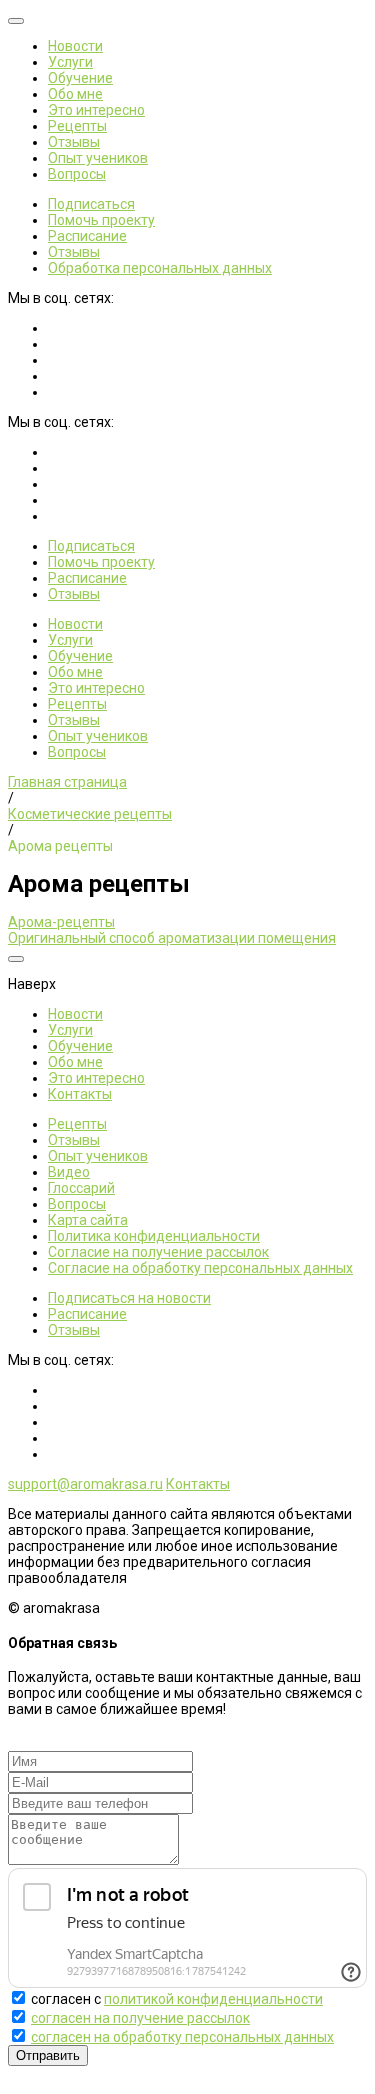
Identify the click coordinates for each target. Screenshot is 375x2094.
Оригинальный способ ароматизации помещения (172, 938)
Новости (75, 46)
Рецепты (77, 126)
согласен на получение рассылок (140, 2018)
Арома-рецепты (61, 922)
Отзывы (74, 142)
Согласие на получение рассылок (158, 1252)
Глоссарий (81, 1188)
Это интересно (96, 110)
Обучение (80, 78)
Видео (69, 1172)
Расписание (87, 236)
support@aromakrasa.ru (85, 1484)
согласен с (177, 1999)
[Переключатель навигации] (16, 21)
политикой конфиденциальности (213, 1999)
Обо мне (75, 94)
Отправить (48, 2055)
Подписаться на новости (129, 1298)
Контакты (80, 1094)
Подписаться (91, 204)
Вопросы (77, 174)
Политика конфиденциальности (154, 1236)
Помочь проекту (101, 220)
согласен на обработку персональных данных (182, 2037)
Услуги (70, 62)
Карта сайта (88, 1220)
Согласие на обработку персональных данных (200, 1268)
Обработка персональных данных (160, 268)
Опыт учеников (98, 158)
